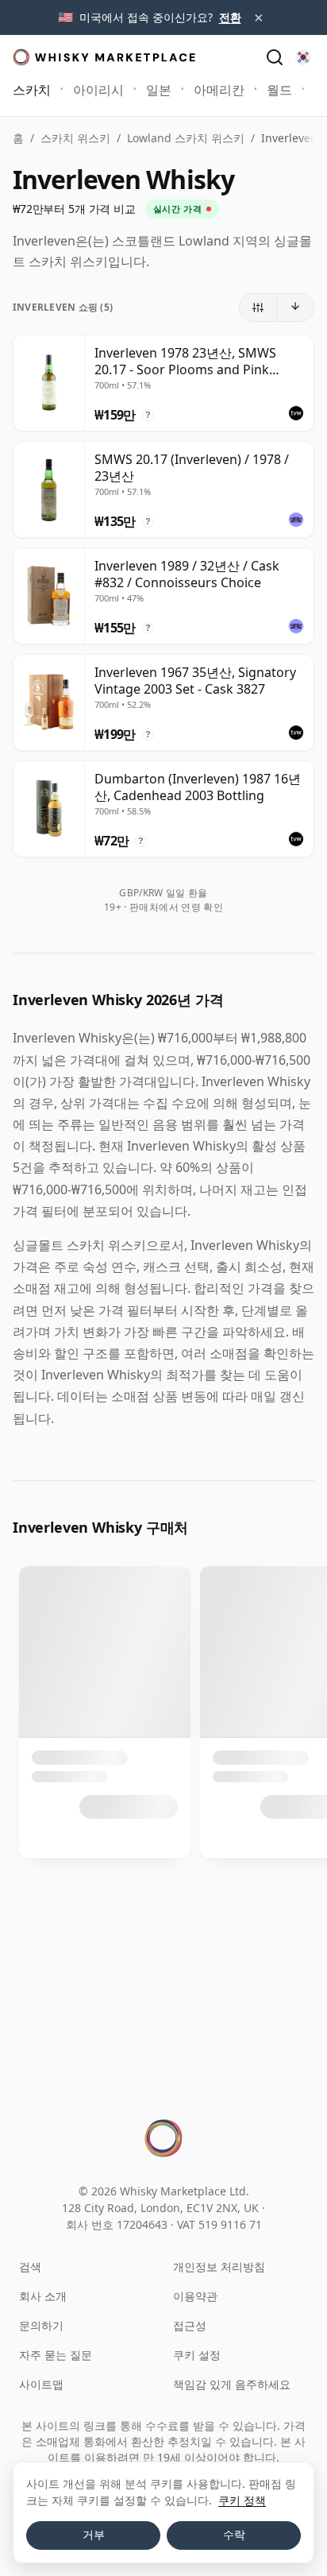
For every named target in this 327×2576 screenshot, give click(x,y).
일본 (159, 90)
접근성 (190, 2325)
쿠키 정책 (242, 2500)
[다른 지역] (303, 57)
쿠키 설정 (197, 2355)
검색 (30, 2267)
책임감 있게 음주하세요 (232, 2384)
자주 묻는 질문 (56, 2355)
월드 (279, 90)
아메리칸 (219, 90)
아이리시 (98, 90)
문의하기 (41, 2325)
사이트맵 (41, 2384)
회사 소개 (43, 2296)
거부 (94, 2535)
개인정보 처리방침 (219, 2267)
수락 (234, 2535)
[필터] (258, 307)
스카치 (32, 90)
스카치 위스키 (75, 138)
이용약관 (195, 2296)
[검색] (275, 57)
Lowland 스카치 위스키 (186, 138)
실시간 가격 (177, 209)
